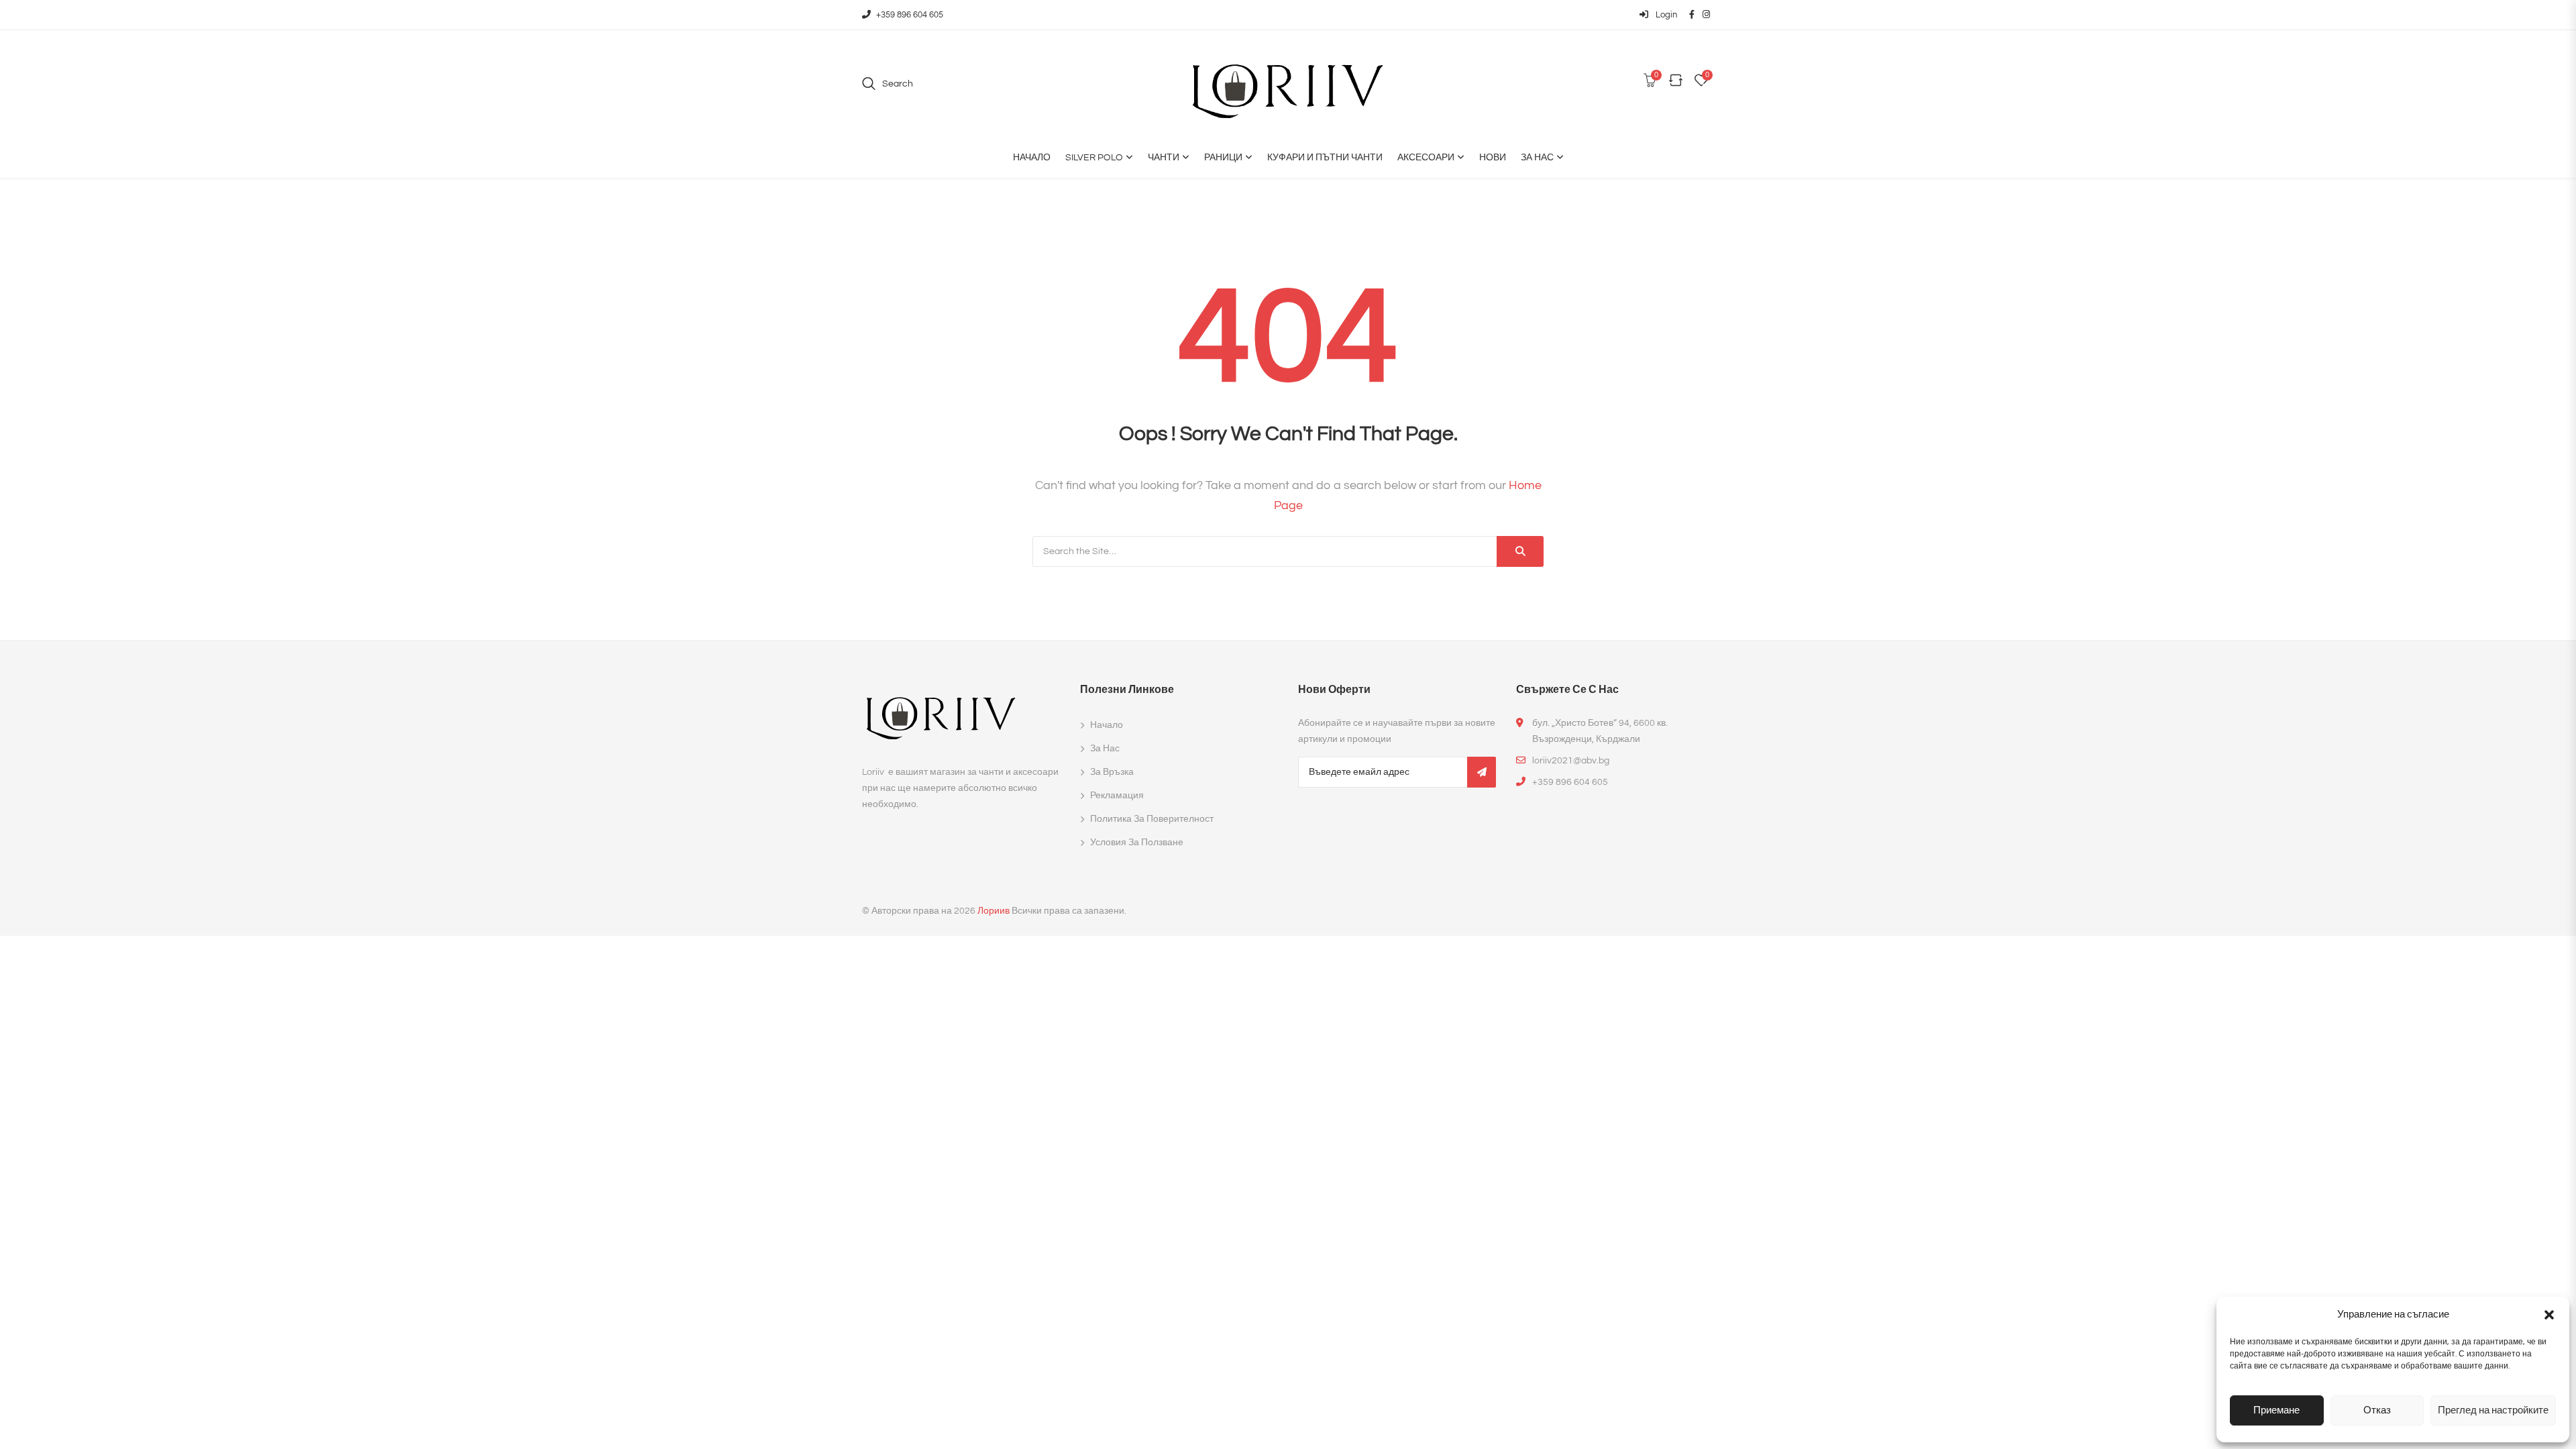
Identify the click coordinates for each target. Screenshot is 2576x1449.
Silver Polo (1094, 158)
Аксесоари (1426, 158)
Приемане (2276, 1410)
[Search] (1520, 551)
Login (1665, 15)
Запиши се (1482, 772)
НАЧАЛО (1032, 158)
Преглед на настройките (2493, 1410)
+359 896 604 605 (910, 15)
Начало (1107, 725)
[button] (2549, 1315)
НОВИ (1493, 158)
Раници (1223, 158)
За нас (1537, 158)
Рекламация (1117, 796)
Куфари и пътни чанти (1325, 158)
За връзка (1112, 772)
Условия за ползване (1137, 843)
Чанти (1164, 158)
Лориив (994, 911)
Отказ (2377, 1410)
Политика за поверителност (1152, 819)
